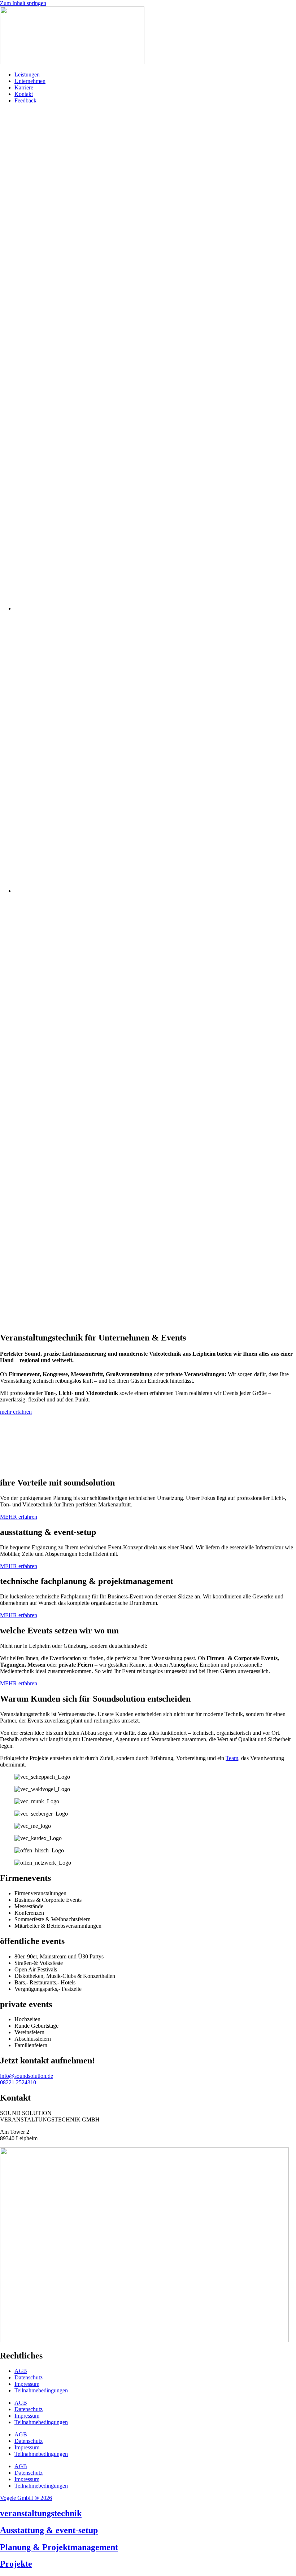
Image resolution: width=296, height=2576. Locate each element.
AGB (21, 2371)
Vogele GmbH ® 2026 (26, 2498)
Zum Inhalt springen (23, 3)
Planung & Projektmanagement (59, 2547)
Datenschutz (29, 2377)
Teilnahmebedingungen (41, 2390)
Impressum (27, 2384)
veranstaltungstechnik (41, 2513)
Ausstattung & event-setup (49, 2530)
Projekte (16, 2564)
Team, (233, 1758)
